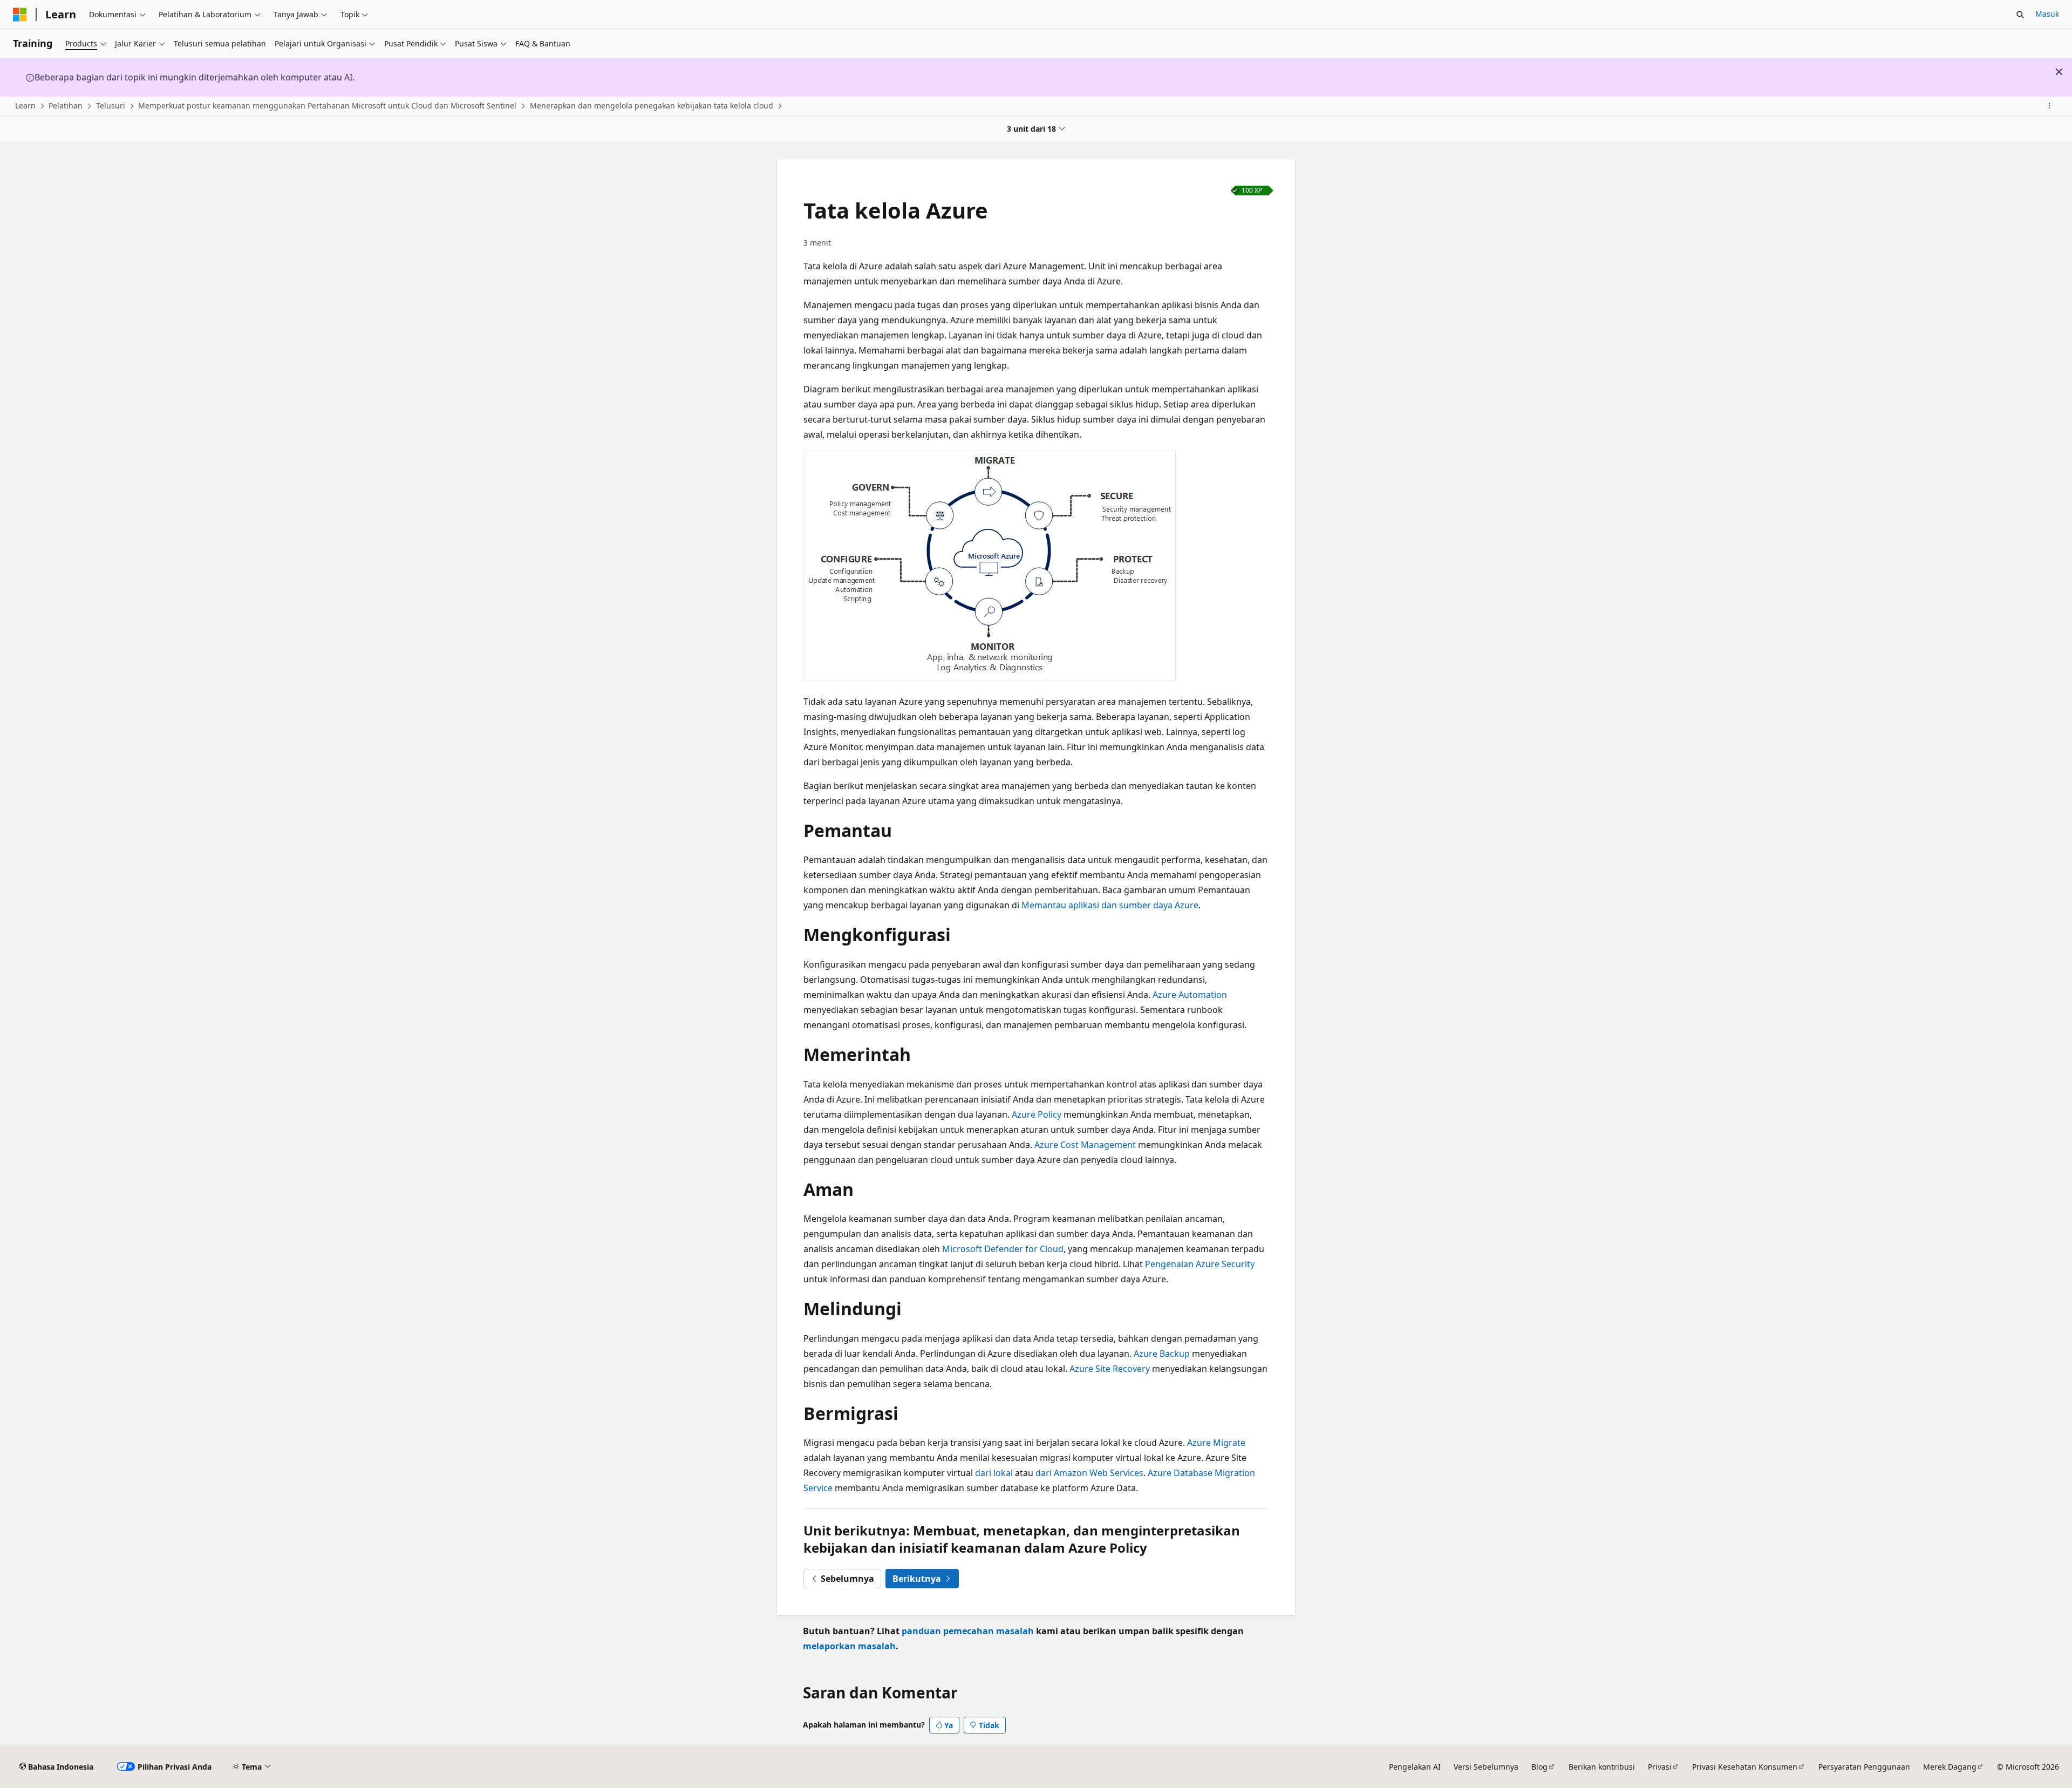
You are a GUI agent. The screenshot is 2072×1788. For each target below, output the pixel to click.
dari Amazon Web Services (1089, 1473)
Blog (1539, 1767)
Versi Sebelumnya (1486, 1767)
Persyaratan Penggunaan (1864, 1767)
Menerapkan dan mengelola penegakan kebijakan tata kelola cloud (652, 106)
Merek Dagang (1950, 1767)
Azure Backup (1162, 1354)
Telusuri (111, 106)
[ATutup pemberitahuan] (2059, 72)
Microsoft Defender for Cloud (1003, 1249)
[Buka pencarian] (2020, 15)
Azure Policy (1037, 1114)
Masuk (2047, 14)
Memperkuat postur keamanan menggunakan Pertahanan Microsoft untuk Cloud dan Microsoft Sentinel (327, 106)
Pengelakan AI (1415, 1767)
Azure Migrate (1216, 1443)
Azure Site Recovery (1110, 1369)
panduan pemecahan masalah (968, 1631)
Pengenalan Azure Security (1200, 1264)
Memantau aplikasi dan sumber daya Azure (1110, 905)
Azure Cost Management (1085, 1145)
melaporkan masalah (849, 1646)
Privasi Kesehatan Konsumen (1745, 1767)
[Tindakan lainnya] (2050, 106)
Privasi (1660, 1767)
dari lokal (994, 1473)
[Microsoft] (20, 15)
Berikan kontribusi (1602, 1767)
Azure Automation (1190, 995)
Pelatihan (66, 106)
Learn (25, 106)
